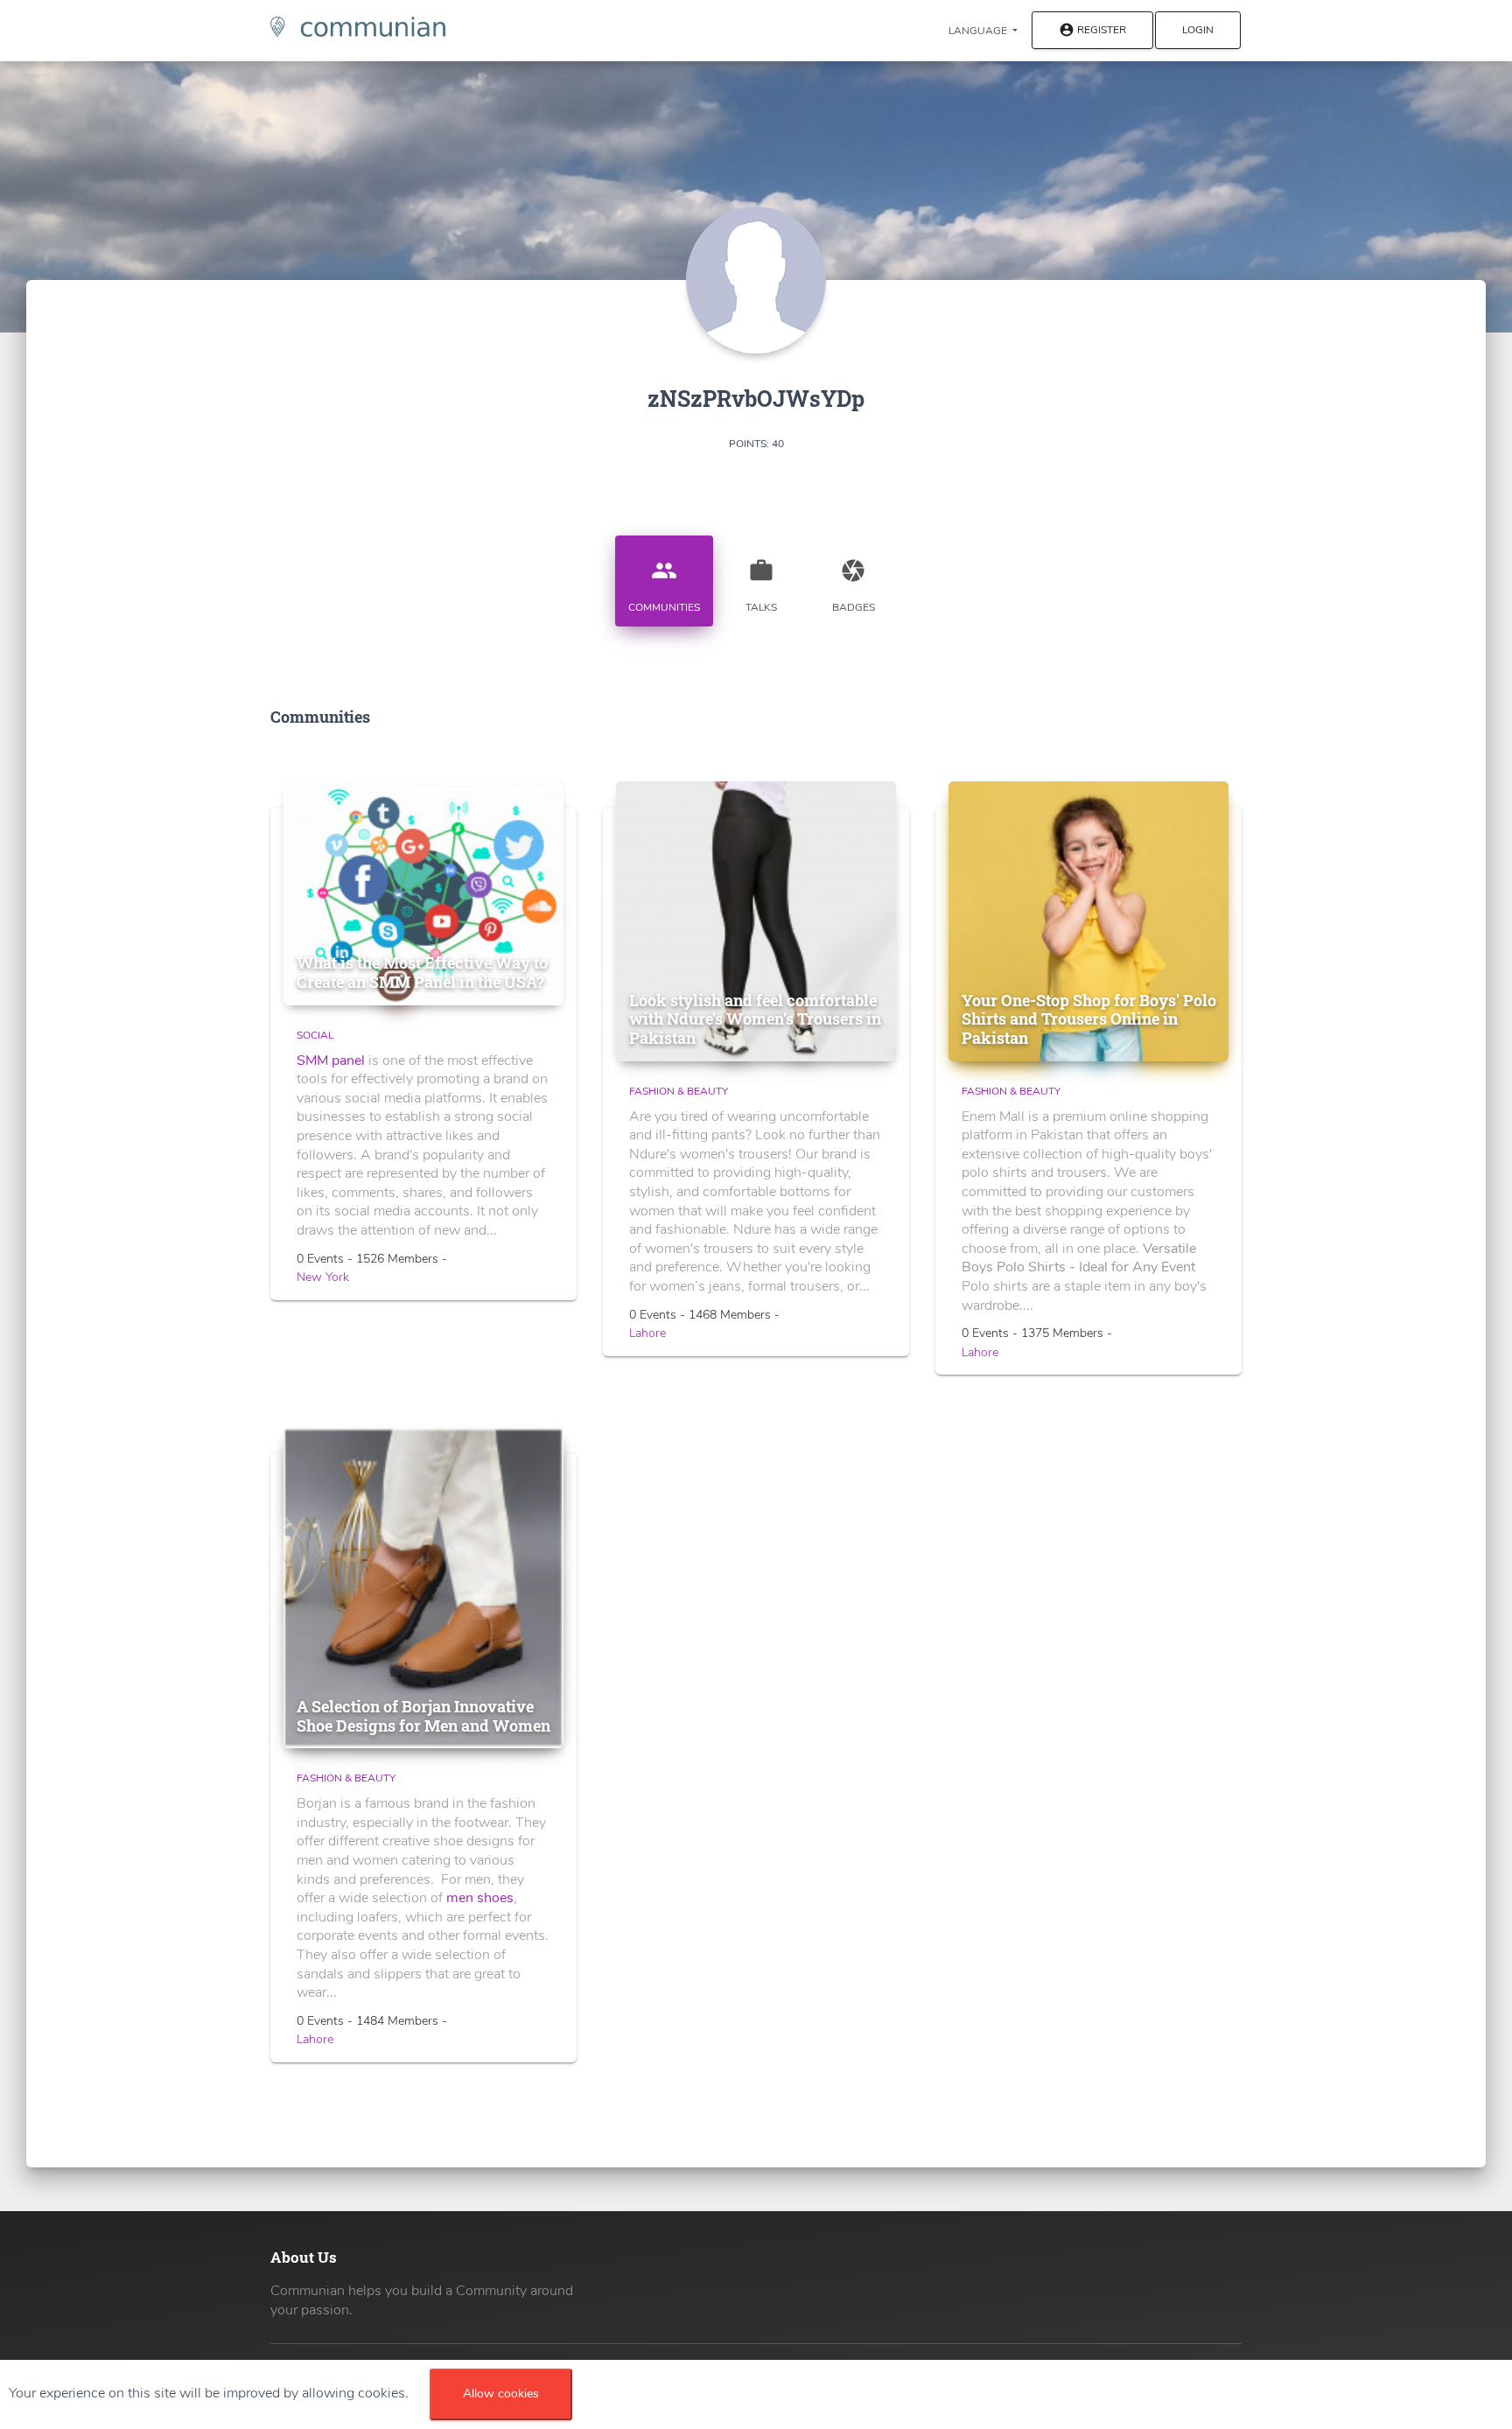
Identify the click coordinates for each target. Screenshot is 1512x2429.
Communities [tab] (664, 586)
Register (1092, 31)
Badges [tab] (854, 586)
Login (1198, 30)
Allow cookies (501, 2394)
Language (979, 31)
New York (323, 1277)
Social (315, 1035)
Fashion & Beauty (679, 1091)
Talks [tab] (761, 586)
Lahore (647, 1333)
